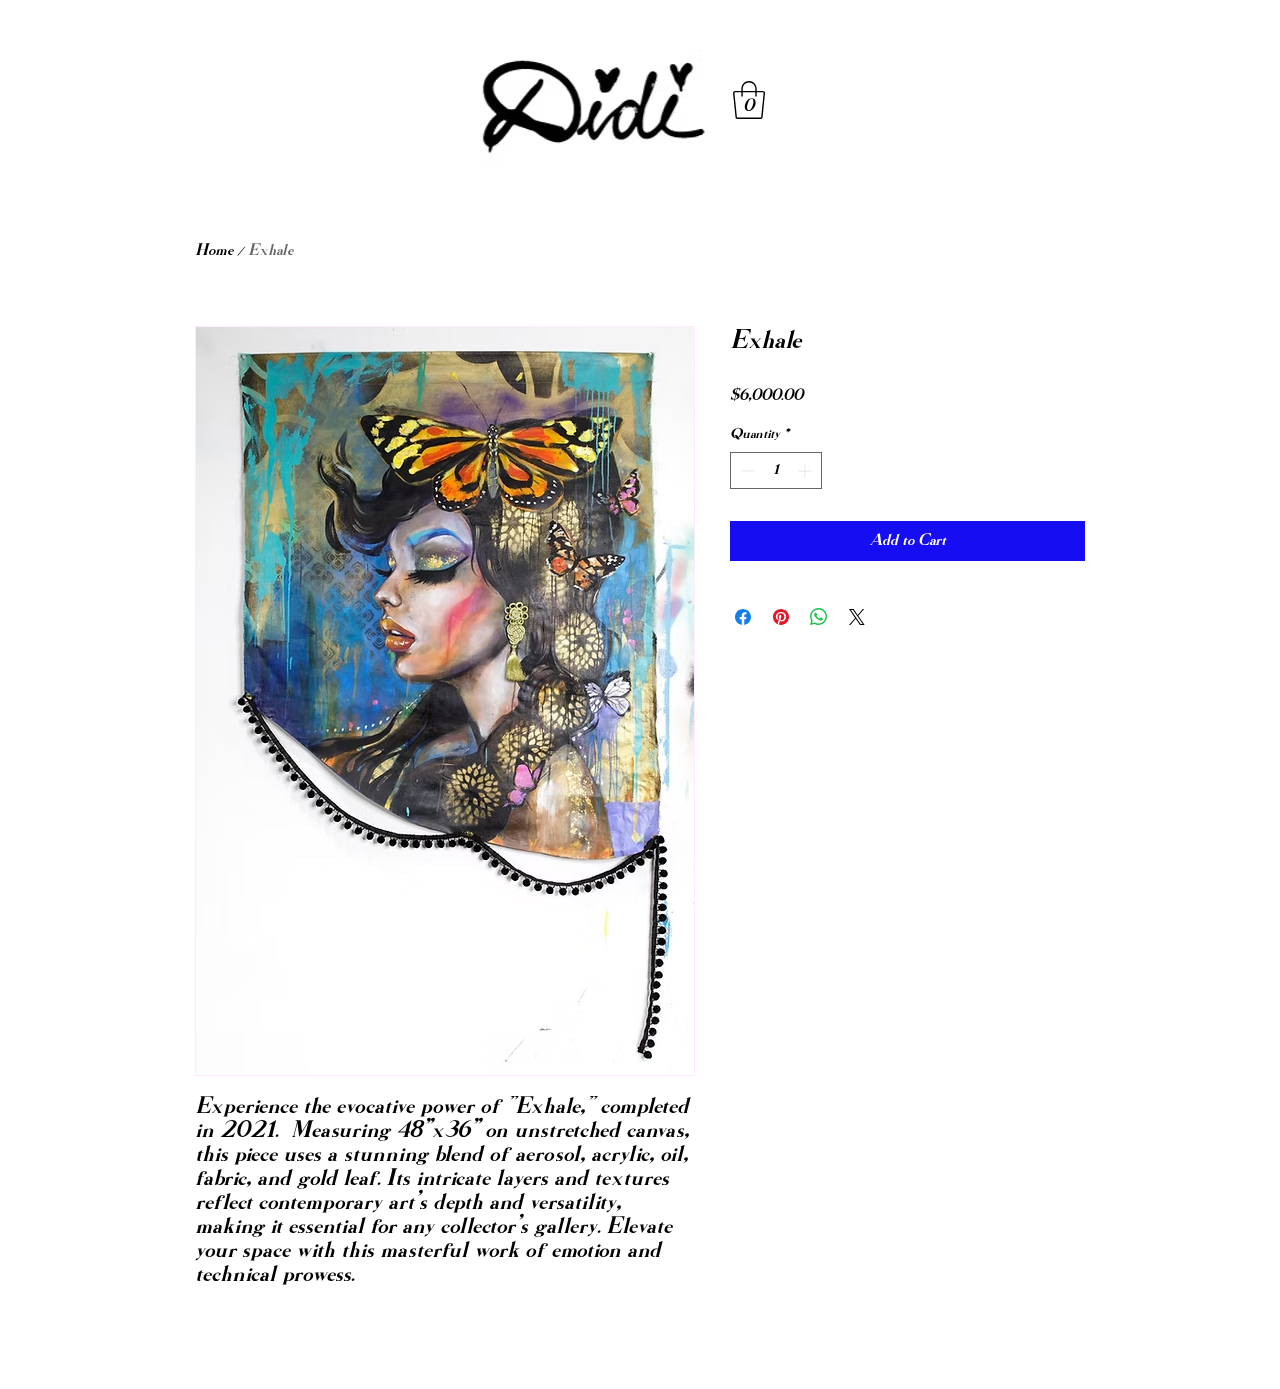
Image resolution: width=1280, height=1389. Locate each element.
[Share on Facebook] (743, 617)
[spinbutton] (776, 470)
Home (214, 251)
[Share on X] (857, 617)
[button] (749, 100)
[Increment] (806, 470)
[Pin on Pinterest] (781, 617)
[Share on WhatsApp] (819, 617)
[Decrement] (745, 470)
